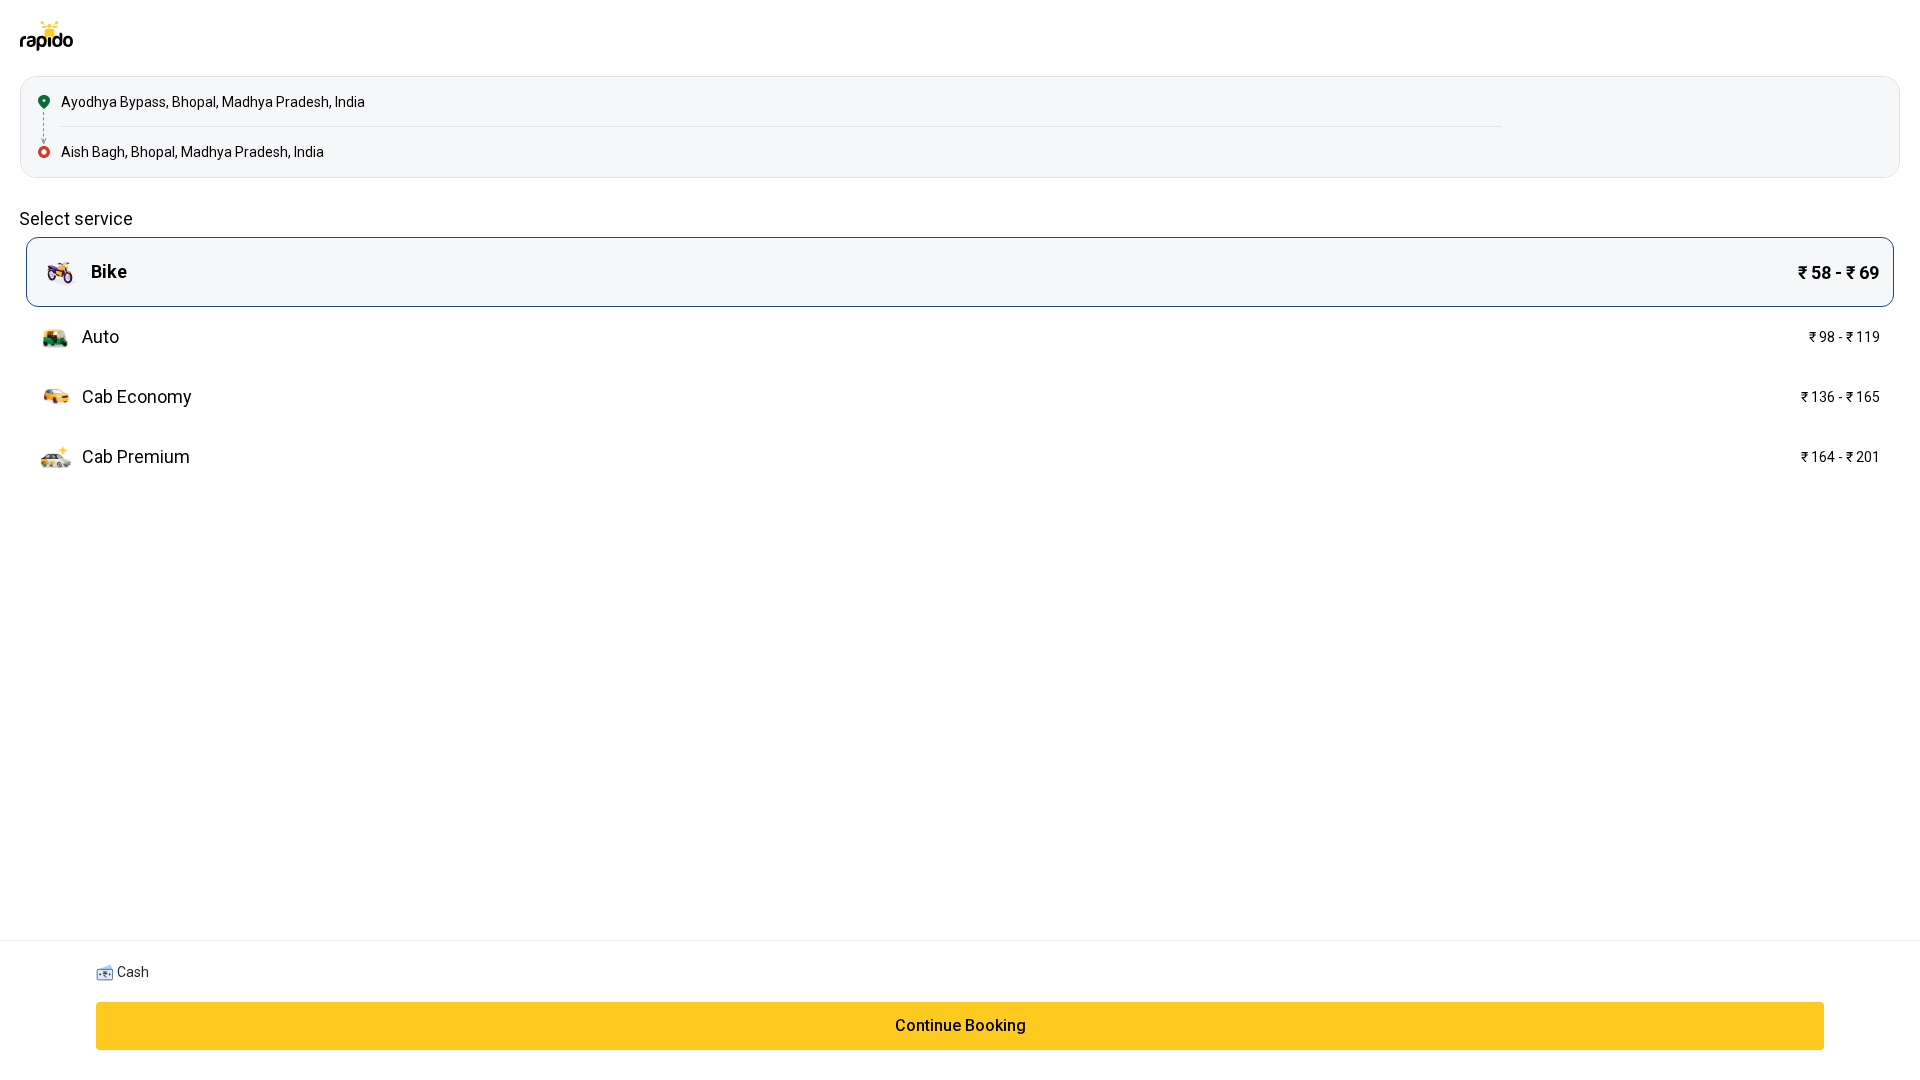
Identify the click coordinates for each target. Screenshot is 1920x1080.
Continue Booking (960, 1025)
